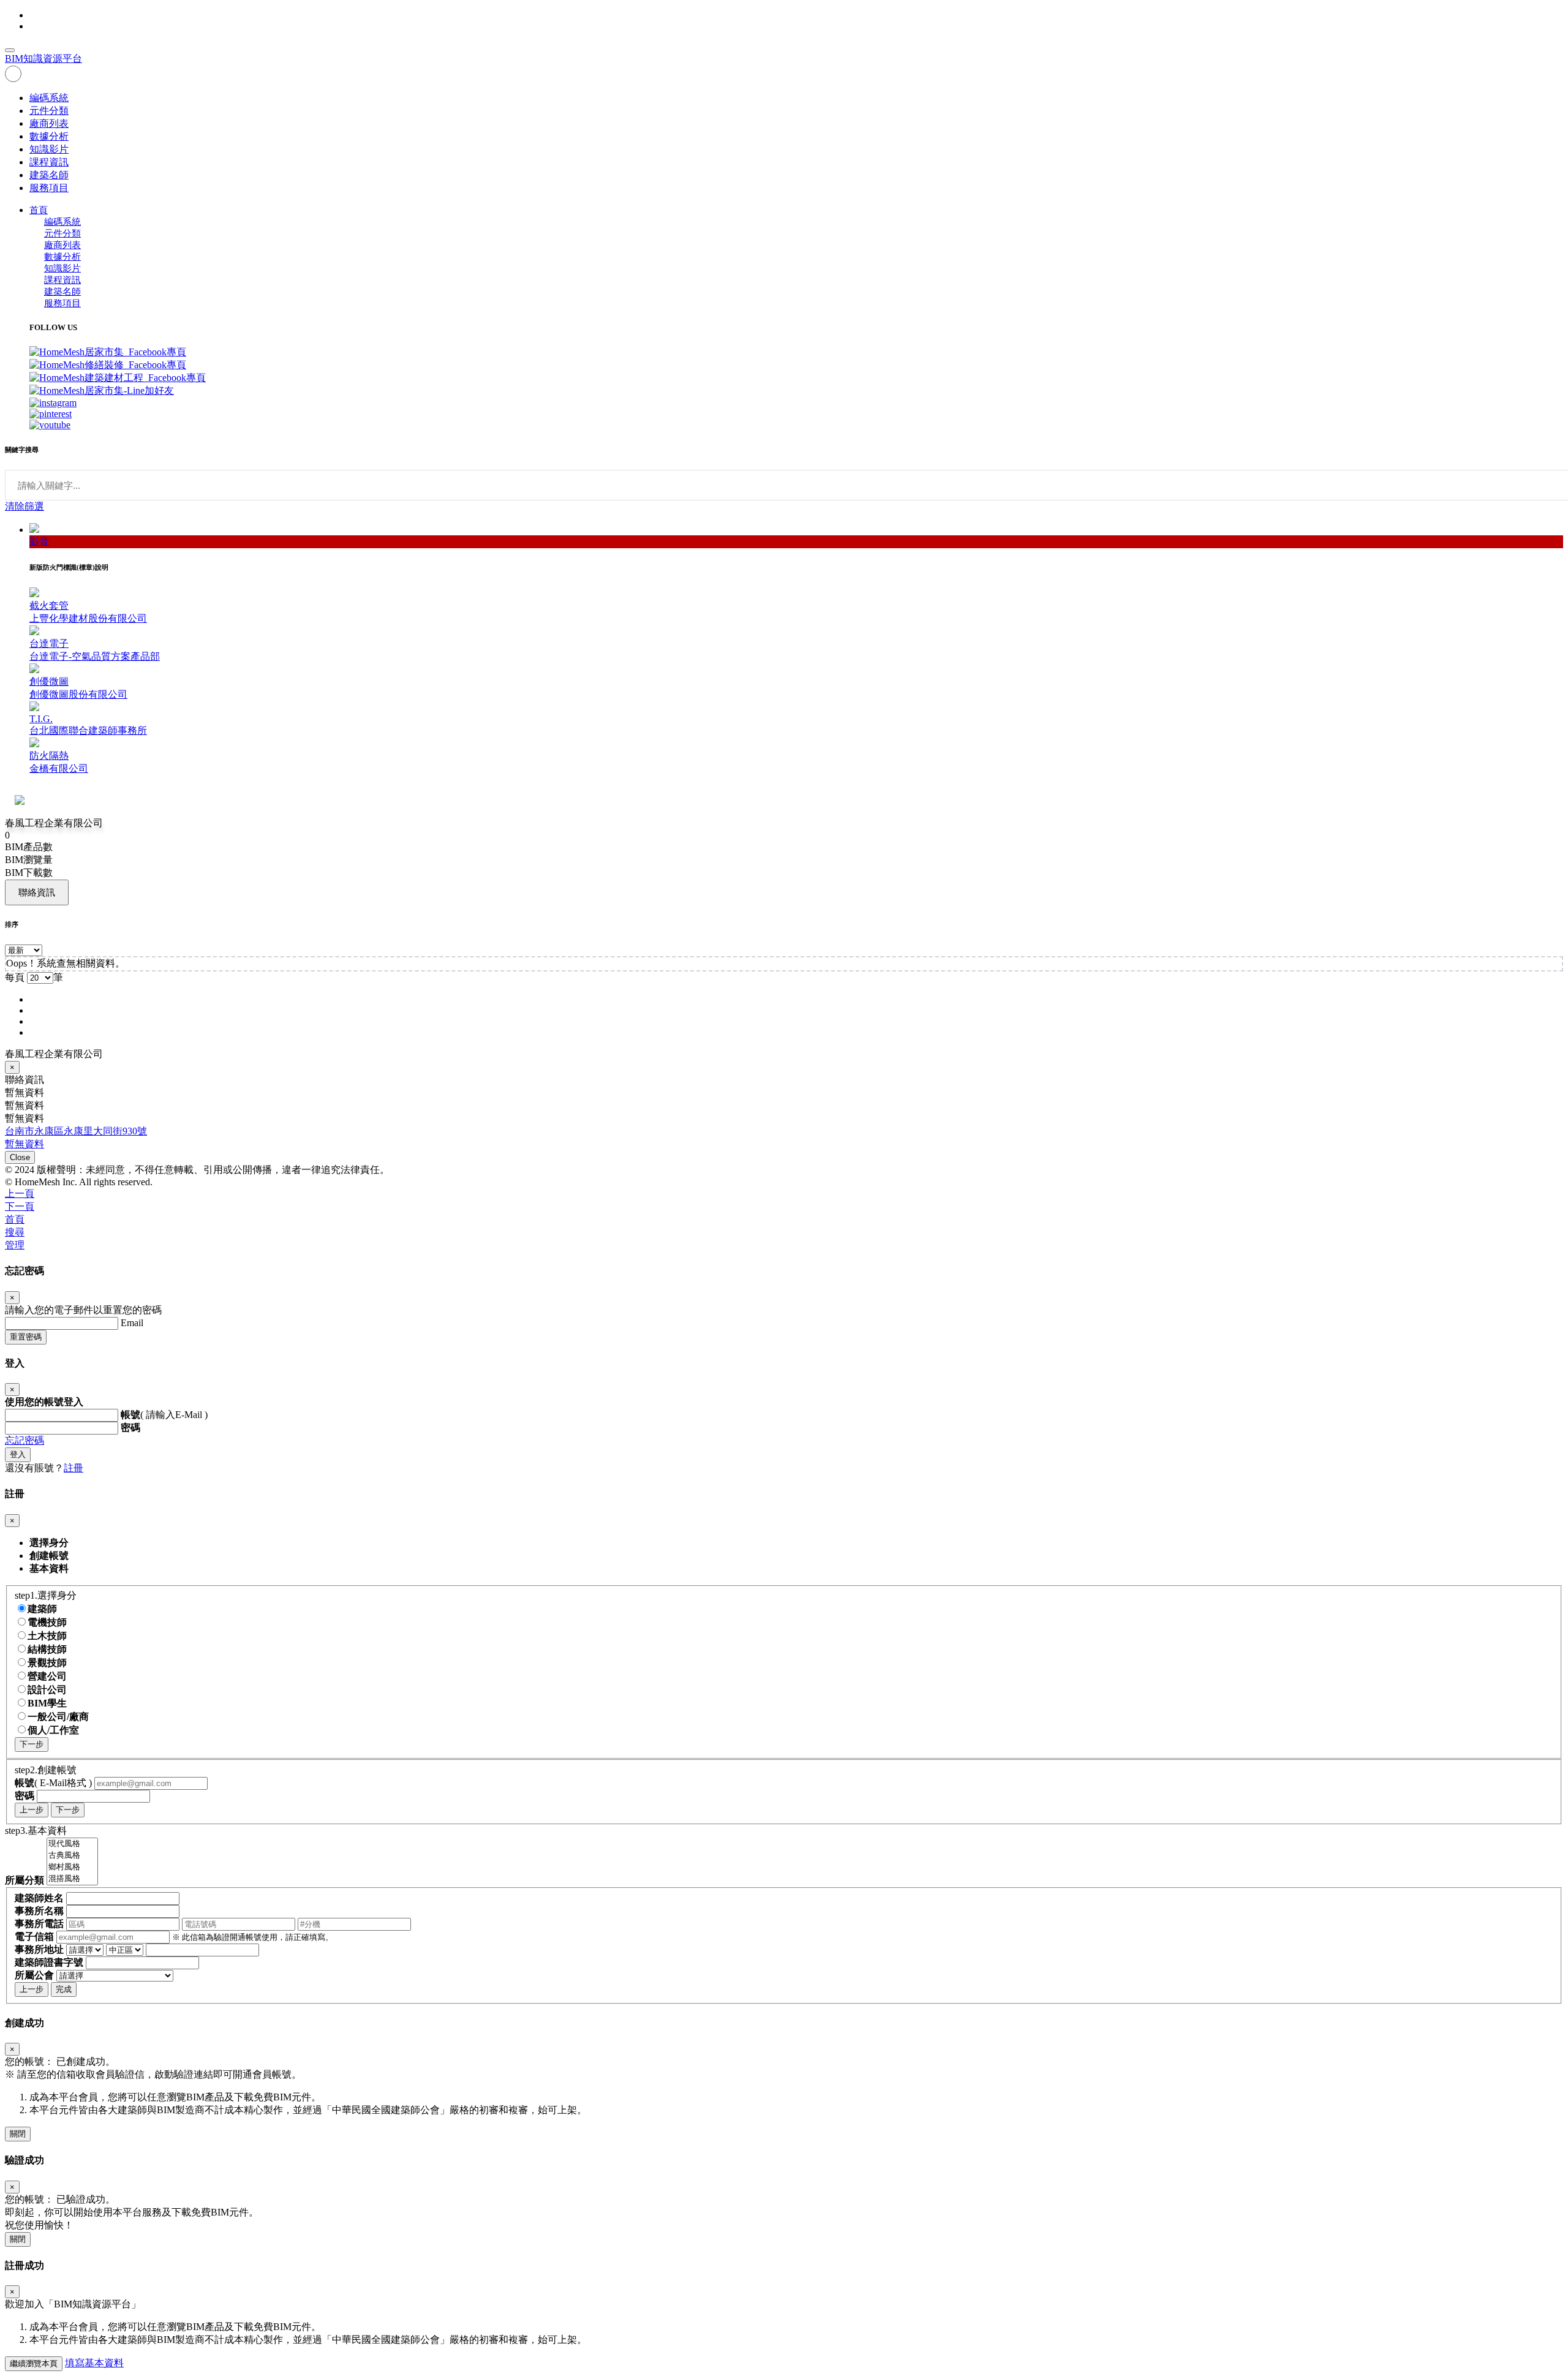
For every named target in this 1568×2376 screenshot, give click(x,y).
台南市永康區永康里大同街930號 (76, 1131)
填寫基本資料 (94, 2363)
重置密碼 (26, 1337)
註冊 (73, 1468)
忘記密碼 (24, 1440)
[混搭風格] (72, 1879)
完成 (64, 1989)
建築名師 (49, 175)
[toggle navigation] (10, 50)
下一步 (32, 1744)
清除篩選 (24, 506)
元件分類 (49, 111)
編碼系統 (49, 98)
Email (132, 1323)
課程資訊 (49, 162)
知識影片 (49, 149)
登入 (18, 1454)
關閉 (18, 2134)
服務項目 (49, 188)
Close (20, 1157)
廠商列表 (49, 123)
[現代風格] (72, 1844)
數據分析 (49, 136)
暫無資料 (24, 1144)
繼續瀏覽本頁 (34, 2363)
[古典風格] (72, 1856)
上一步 (32, 1810)
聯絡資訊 (37, 892)
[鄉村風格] (72, 1867)
